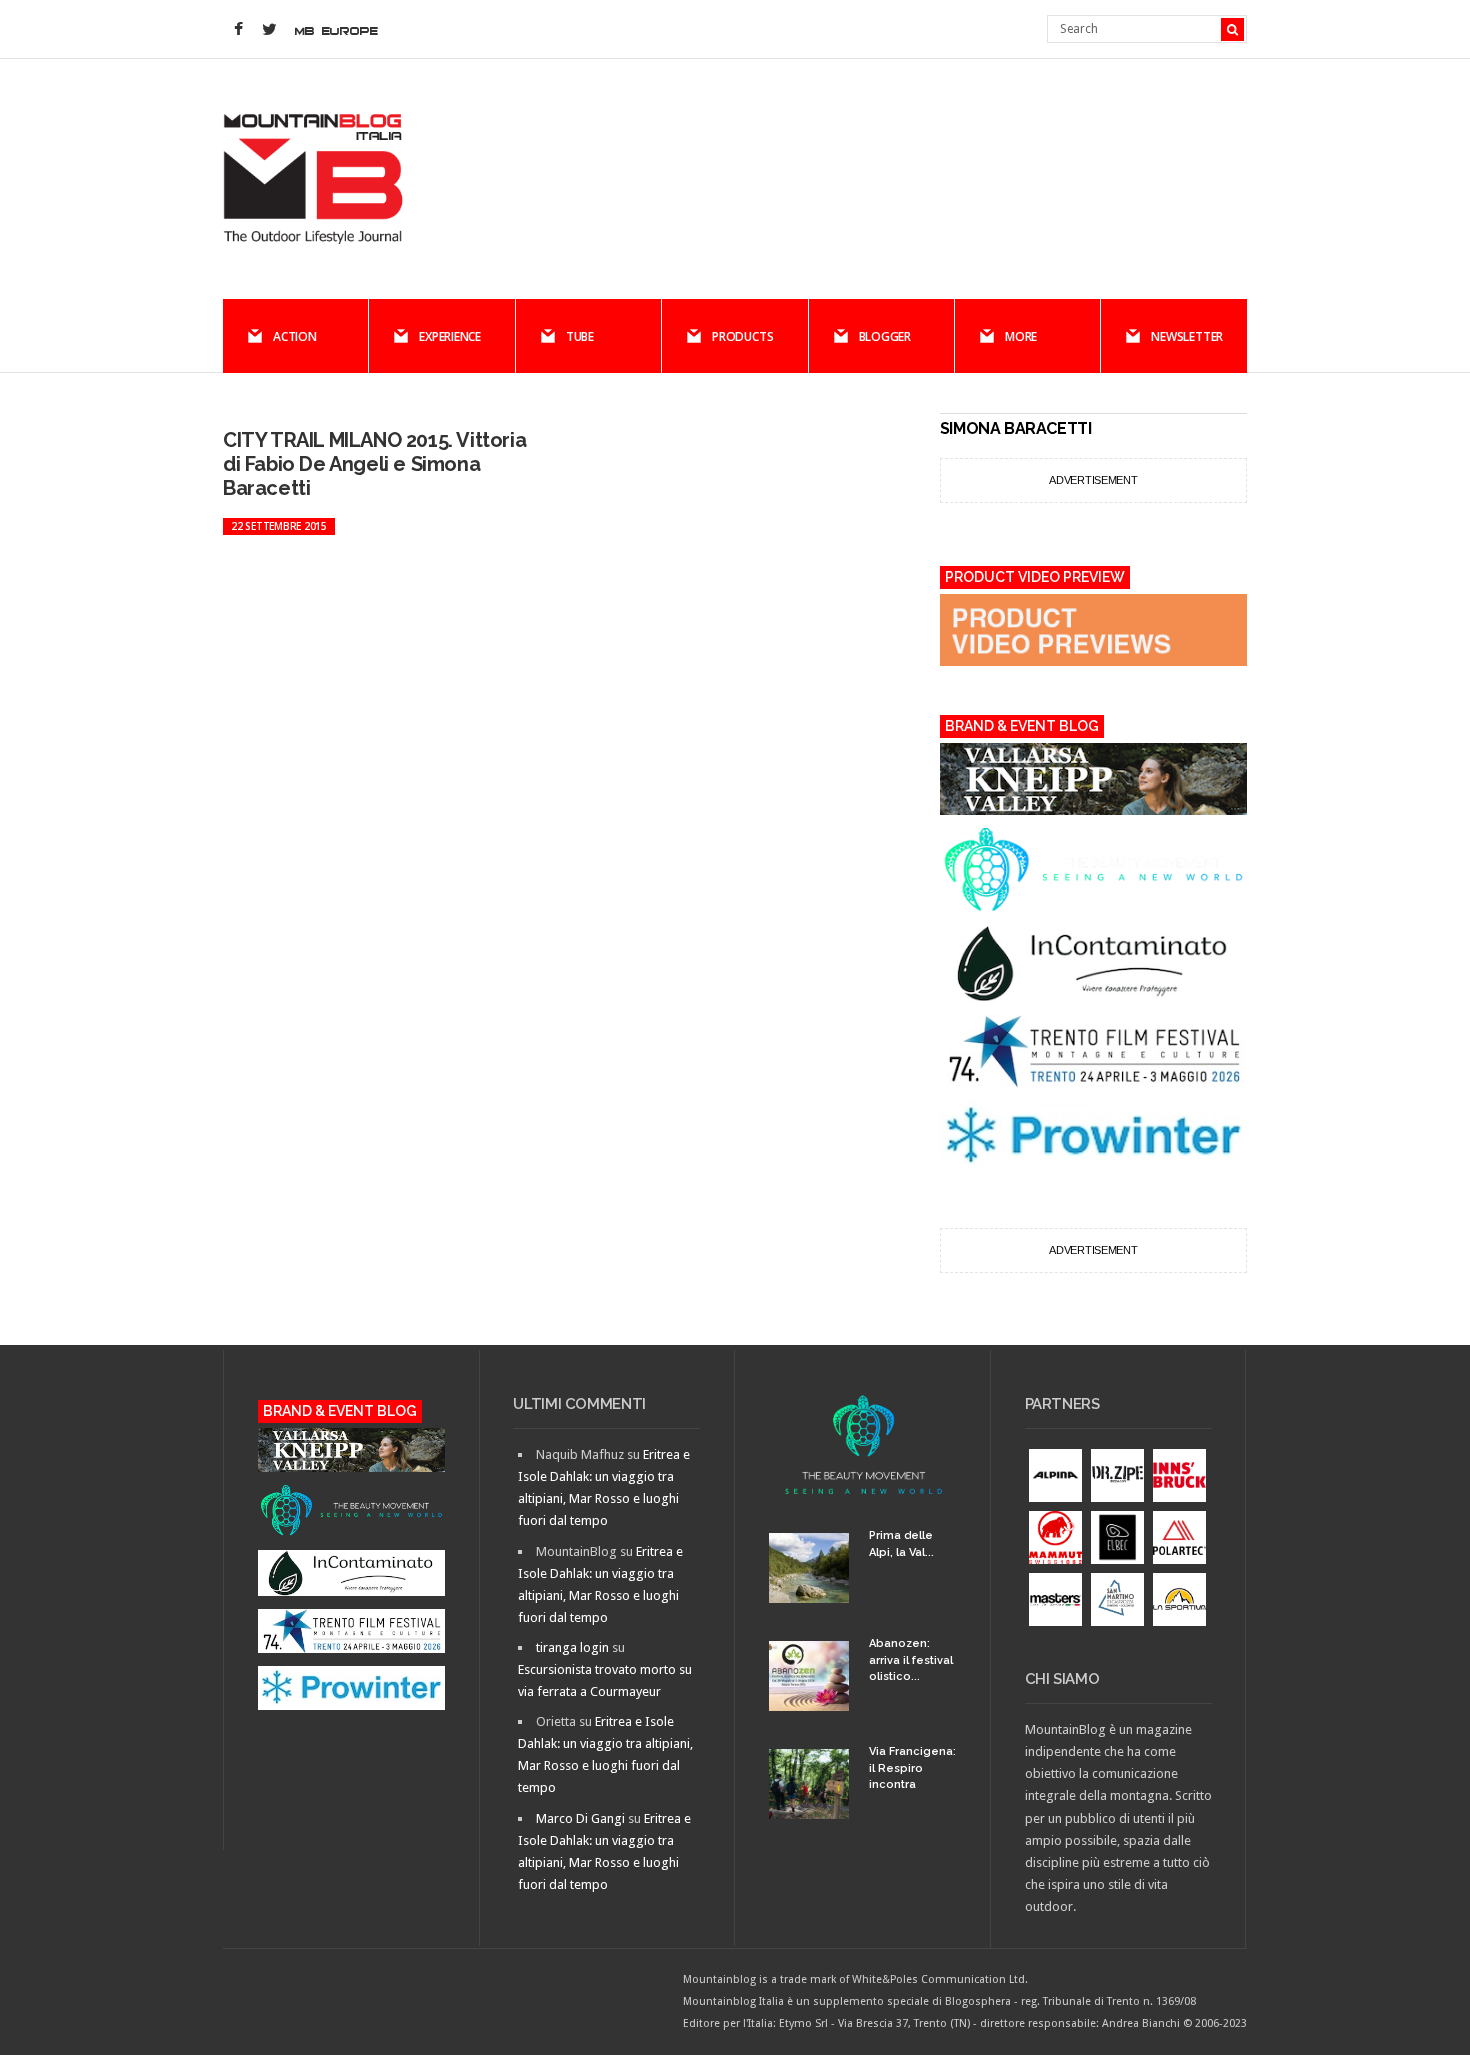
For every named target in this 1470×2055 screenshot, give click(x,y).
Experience (450, 336)
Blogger (885, 336)
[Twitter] (269, 30)
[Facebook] (238, 30)
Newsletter (1187, 336)
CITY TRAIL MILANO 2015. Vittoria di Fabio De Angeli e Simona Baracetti (374, 464)
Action (295, 336)
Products (742, 336)
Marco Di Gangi (580, 1818)
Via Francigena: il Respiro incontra (912, 1768)
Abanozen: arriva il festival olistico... (911, 1660)
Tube (580, 336)
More (1021, 336)
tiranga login (572, 1647)
